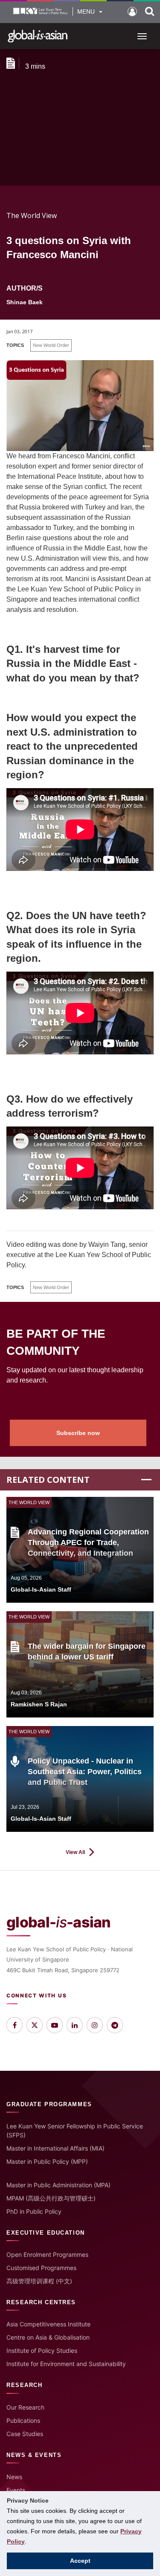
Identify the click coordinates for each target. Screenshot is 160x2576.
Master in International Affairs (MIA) (55, 2148)
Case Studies (25, 2434)
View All (75, 1852)
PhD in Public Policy (34, 2211)
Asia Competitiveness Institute (48, 2324)
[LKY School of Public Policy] (41, 12)
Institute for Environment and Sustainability (66, 2364)
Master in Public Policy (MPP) (47, 2161)
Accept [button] (80, 2561)
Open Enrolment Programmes (47, 2254)
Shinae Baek (25, 302)
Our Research (25, 2407)
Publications (23, 2420)
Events (16, 2490)
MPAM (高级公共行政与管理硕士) (51, 2198)
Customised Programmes (41, 2268)
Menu (86, 12)
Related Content (48, 1480)
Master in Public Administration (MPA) (58, 2185)
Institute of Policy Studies (42, 2350)
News (14, 2477)
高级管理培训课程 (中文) (39, 2281)
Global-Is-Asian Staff (41, 1589)
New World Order (51, 345)
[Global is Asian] (38, 36)
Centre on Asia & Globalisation (48, 2337)
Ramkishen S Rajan (39, 1704)
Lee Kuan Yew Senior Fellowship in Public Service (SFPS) (75, 2131)
